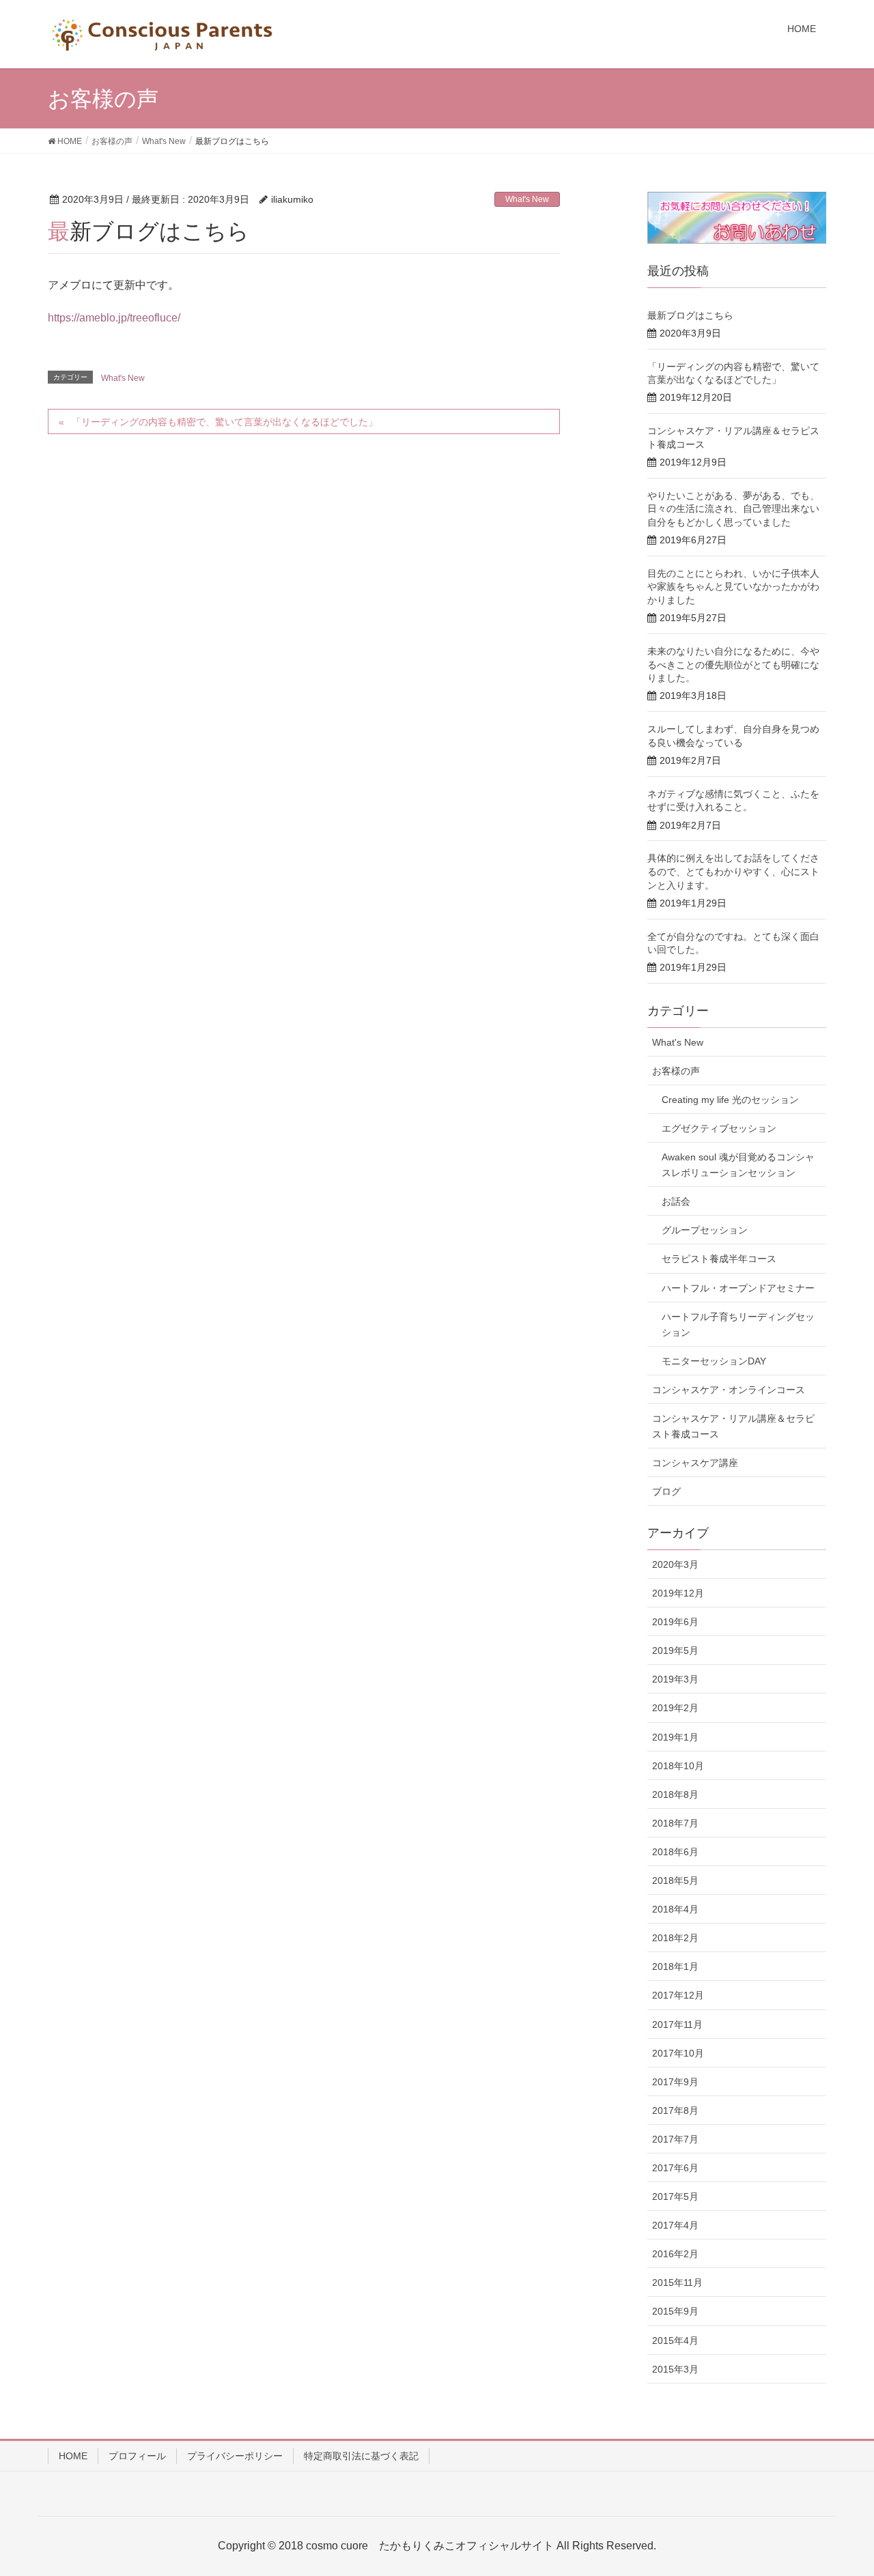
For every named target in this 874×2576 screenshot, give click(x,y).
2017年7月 (675, 2139)
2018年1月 (675, 1966)
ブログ (666, 1491)
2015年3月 (675, 2369)
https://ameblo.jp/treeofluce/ (114, 318)
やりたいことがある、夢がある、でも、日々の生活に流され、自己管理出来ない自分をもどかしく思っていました (733, 509)
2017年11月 (677, 2024)
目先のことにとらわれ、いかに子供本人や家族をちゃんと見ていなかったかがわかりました (733, 587)
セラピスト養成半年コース (719, 1259)
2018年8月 (675, 1794)
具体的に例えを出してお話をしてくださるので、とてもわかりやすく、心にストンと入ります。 (733, 871)
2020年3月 (675, 1564)
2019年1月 (675, 1737)
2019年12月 (678, 1593)
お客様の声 (676, 1071)
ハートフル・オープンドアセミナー (738, 1288)
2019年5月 (675, 1650)
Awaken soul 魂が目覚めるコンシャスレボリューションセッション (738, 1165)
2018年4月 (675, 1909)
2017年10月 (678, 2053)
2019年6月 (675, 1622)
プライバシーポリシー (235, 2456)
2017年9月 (675, 2082)
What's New (527, 199)
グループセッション (705, 1230)
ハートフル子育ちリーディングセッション (738, 1325)
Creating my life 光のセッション (730, 1100)
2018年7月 (675, 1823)
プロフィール (137, 2456)
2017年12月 (678, 1995)
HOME (73, 2456)
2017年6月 (675, 2168)
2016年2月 (675, 2254)
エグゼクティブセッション (719, 1128)
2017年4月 (675, 2225)
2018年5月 (675, 1880)
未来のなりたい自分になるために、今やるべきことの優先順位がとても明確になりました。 (733, 664)
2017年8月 (675, 2110)
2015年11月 (677, 2282)
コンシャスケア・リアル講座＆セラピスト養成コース (733, 1426)
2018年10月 (678, 1766)
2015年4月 (675, 2341)
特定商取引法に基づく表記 (361, 2456)
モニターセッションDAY (714, 1361)
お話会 (676, 1201)
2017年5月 (675, 2196)
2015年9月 (675, 2311)
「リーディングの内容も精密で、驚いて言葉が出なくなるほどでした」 (225, 422)
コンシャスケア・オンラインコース (729, 1390)
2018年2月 (675, 1938)
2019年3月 (675, 1679)
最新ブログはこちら (690, 315)
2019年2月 (675, 1708)
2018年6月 (675, 1852)
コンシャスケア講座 (695, 1463)
